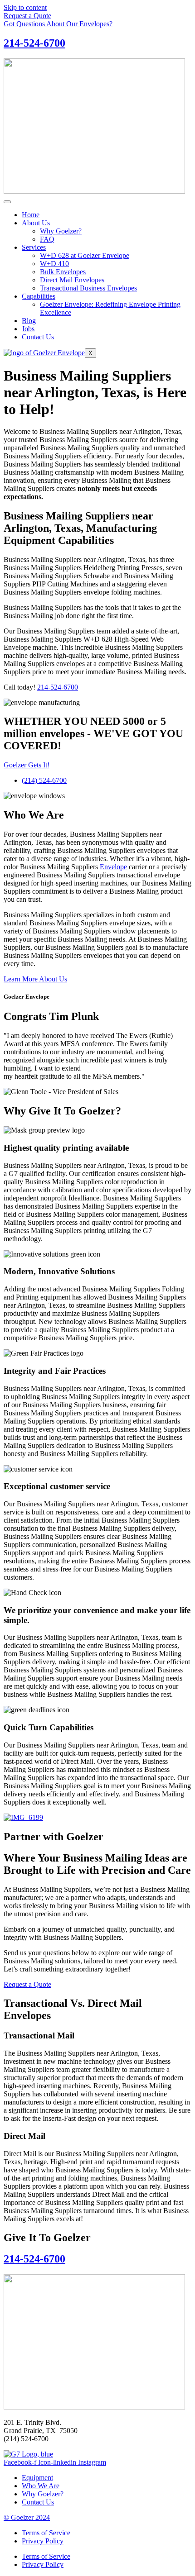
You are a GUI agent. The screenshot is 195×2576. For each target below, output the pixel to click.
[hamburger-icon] (7, 202)
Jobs (28, 329)
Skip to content (25, 7)
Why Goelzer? (61, 231)
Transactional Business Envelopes (88, 288)
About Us (36, 223)
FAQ (47, 239)
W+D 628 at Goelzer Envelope (85, 255)
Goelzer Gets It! (27, 765)
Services (34, 247)
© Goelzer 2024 (27, 2517)
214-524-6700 (34, 43)
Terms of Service (46, 2533)
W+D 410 (54, 264)
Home (31, 215)
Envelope (113, 867)
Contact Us (38, 337)
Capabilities (39, 296)
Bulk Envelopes (63, 272)
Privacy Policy (43, 2541)
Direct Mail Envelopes (72, 280)
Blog (29, 321)
